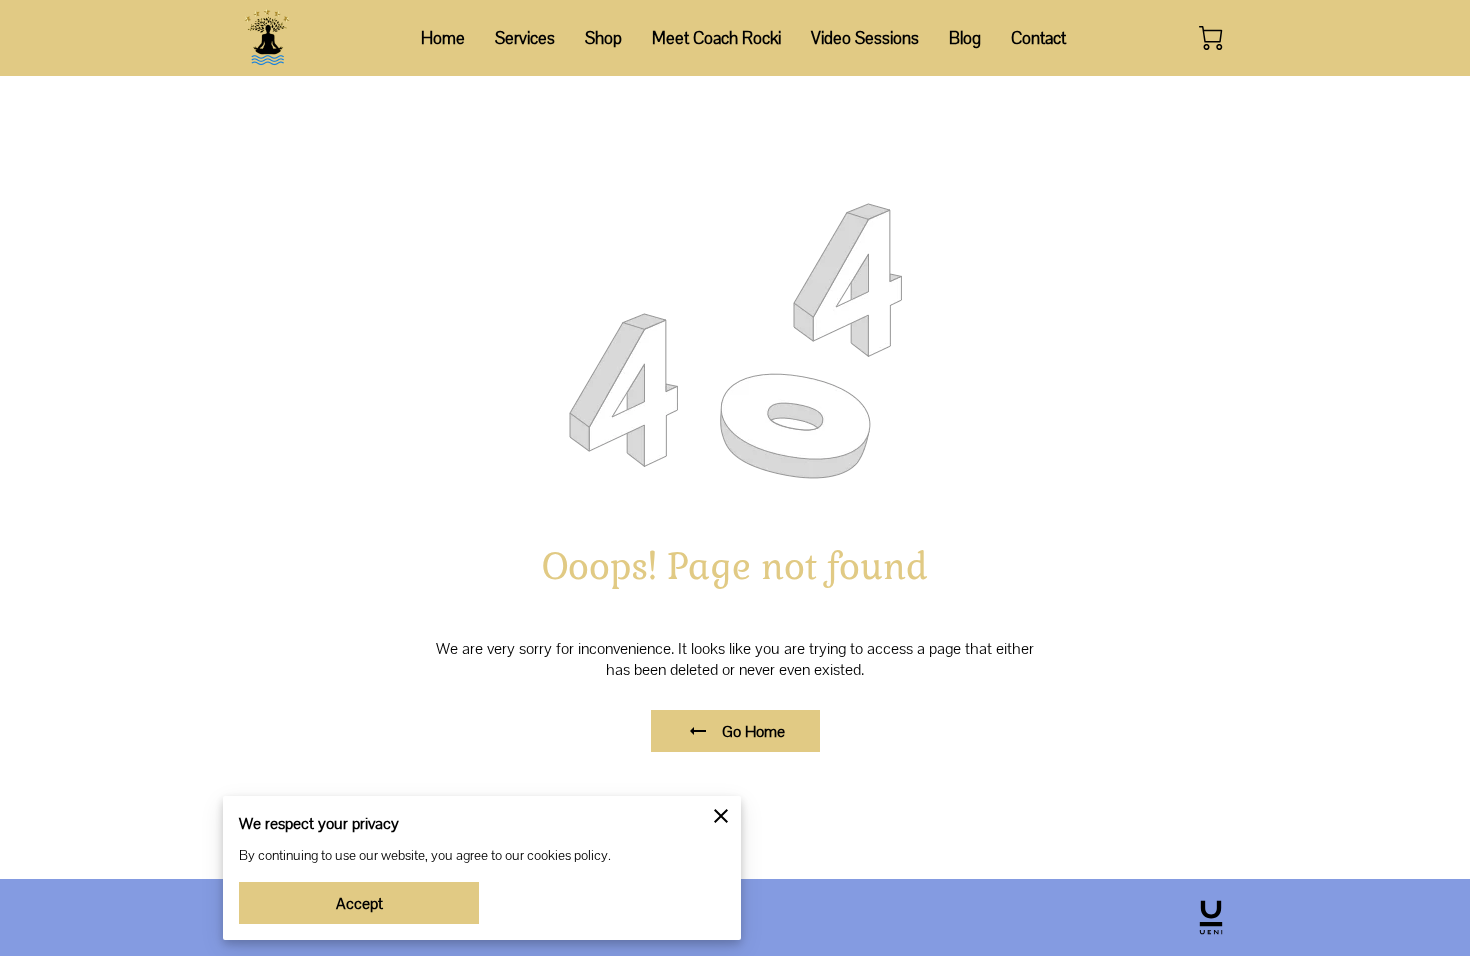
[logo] (1211, 917)
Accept (359, 903)
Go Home (753, 731)
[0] (1211, 38)
